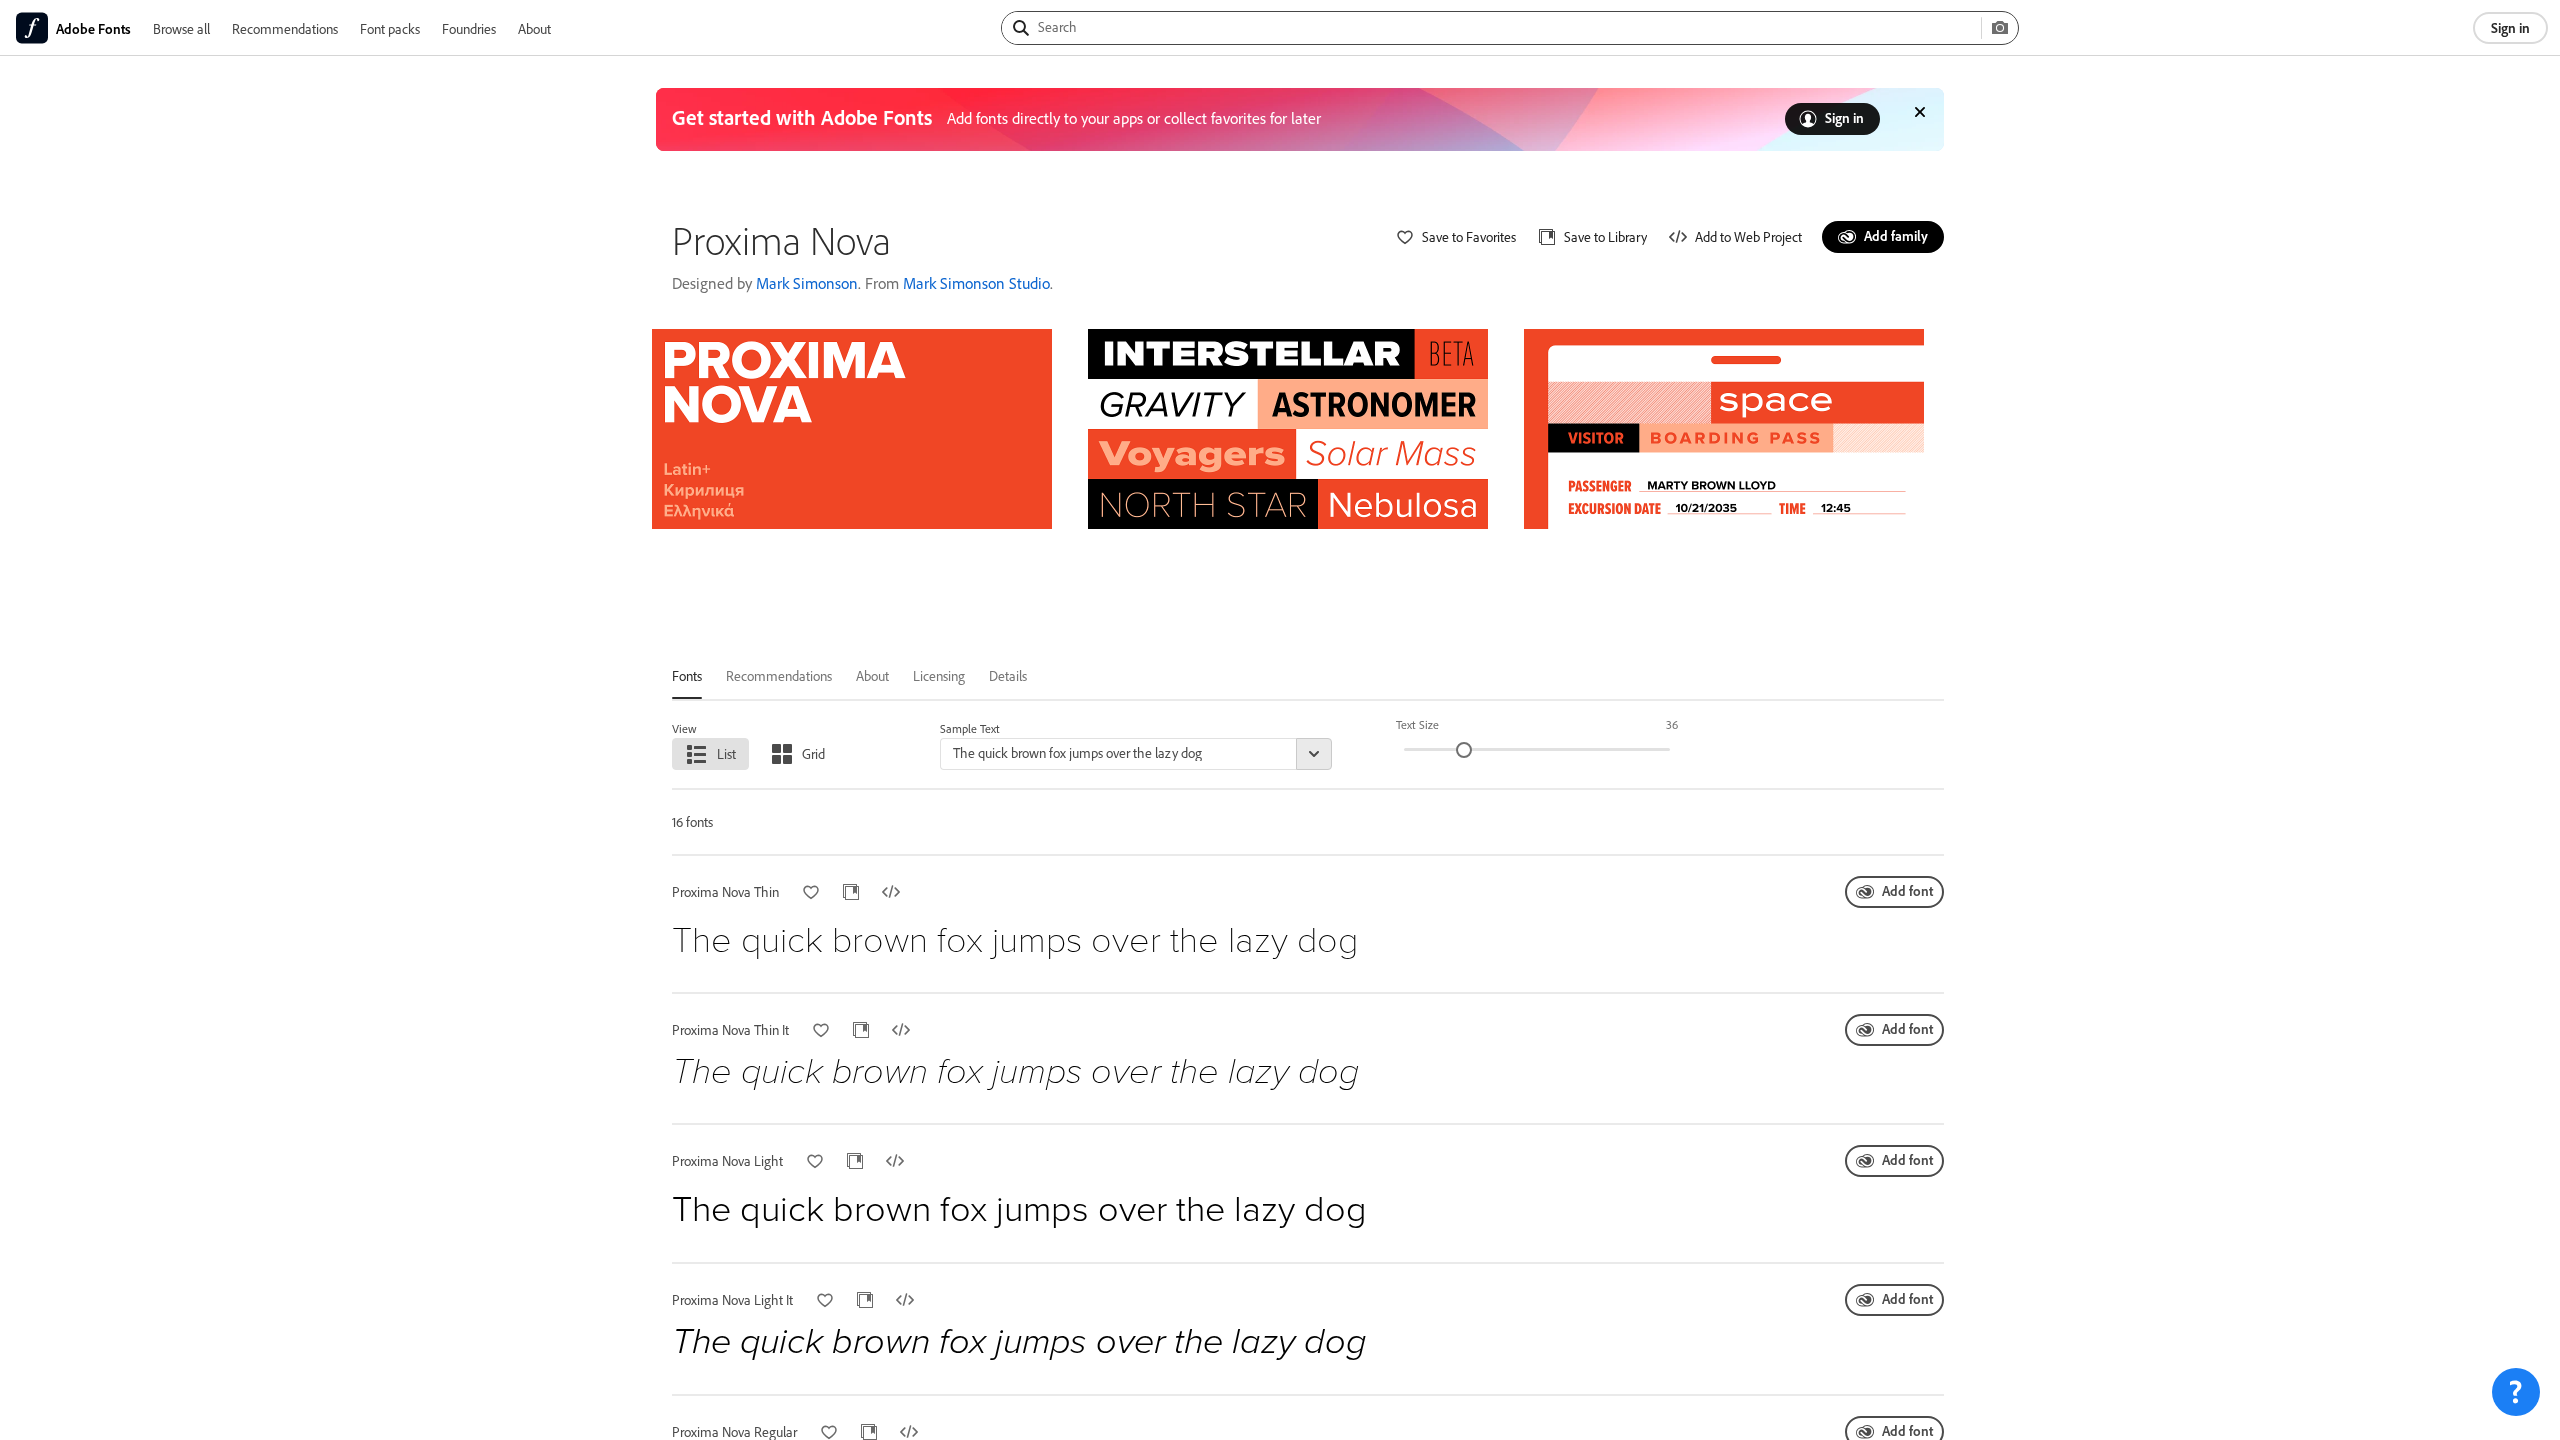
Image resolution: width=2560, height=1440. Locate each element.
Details (1008, 675)
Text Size (1417, 724)
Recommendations (285, 28)
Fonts (687, 675)
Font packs (390, 28)
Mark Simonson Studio (976, 283)
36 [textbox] (1672, 724)
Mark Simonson (807, 283)
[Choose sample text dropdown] (1314, 754)
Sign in (2510, 27)
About (534, 28)
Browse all (181, 28)
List (726, 753)
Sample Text (970, 728)
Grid (813, 753)
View (684, 728)
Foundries (469, 28)
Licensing (939, 675)
